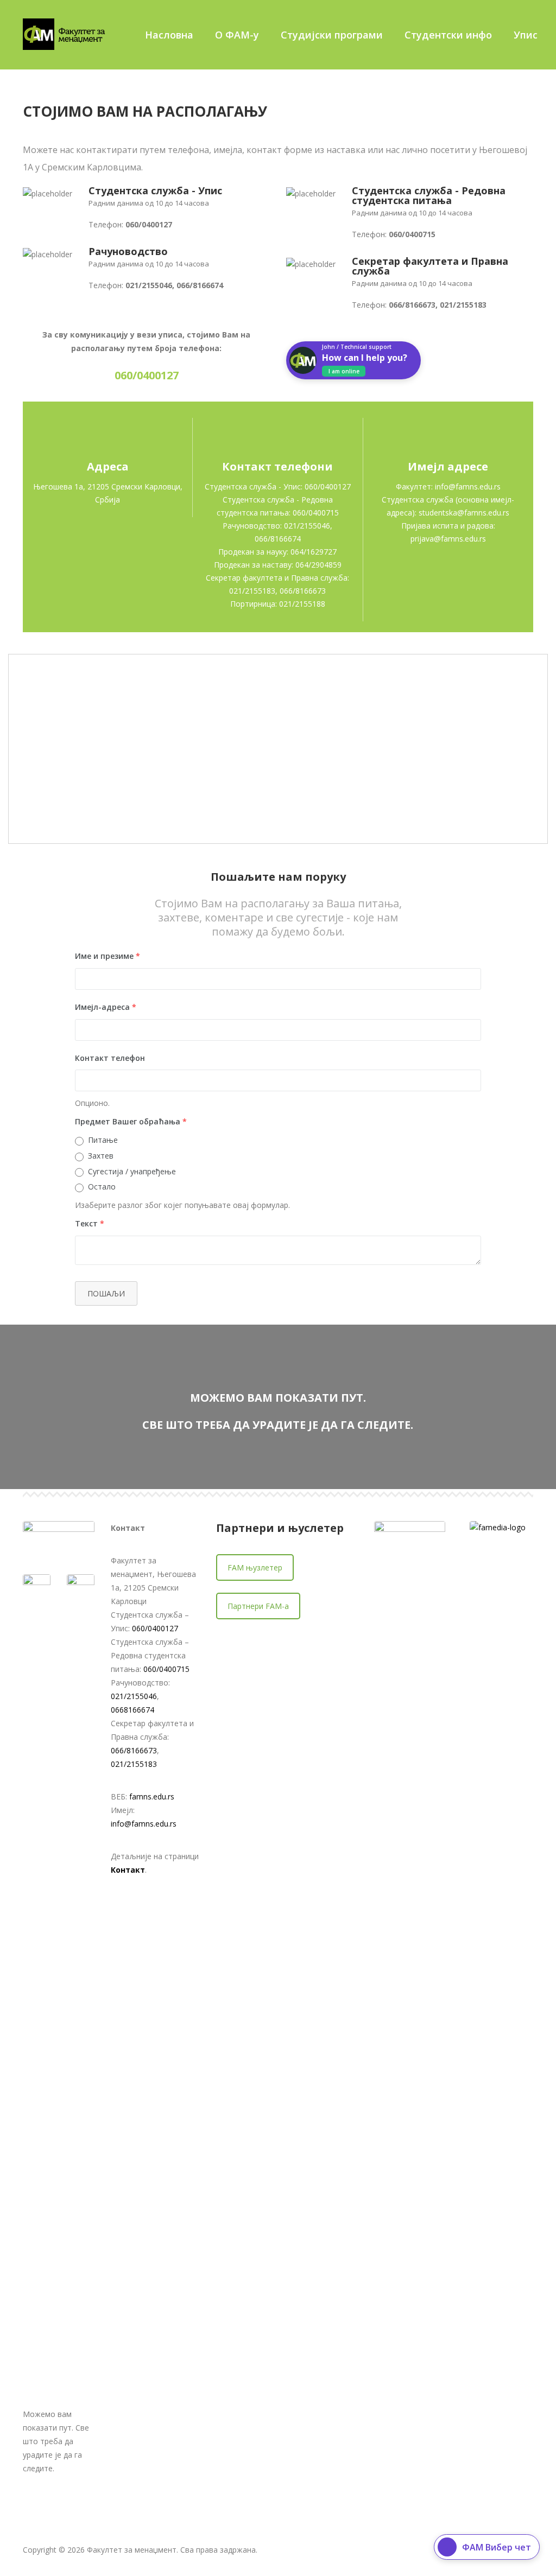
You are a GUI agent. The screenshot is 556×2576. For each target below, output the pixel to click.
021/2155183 (134, 1764)
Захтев (101, 1156)
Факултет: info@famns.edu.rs (448, 486)
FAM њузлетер (255, 1567)
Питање (103, 1140)
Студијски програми (332, 35)
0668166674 (132, 1710)
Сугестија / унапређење (132, 1171)
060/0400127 (155, 1628)
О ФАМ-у (237, 35)
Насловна (169, 35)
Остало (102, 1187)
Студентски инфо (448, 35)
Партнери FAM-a (258, 1606)
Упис (526, 35)
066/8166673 (134, 1750)
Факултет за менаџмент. (132, 2550)
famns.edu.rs (152, 1796)
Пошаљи (106, 1293)
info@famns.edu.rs (144, 1824)
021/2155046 (134, 1696)
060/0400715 (166, 1669)
